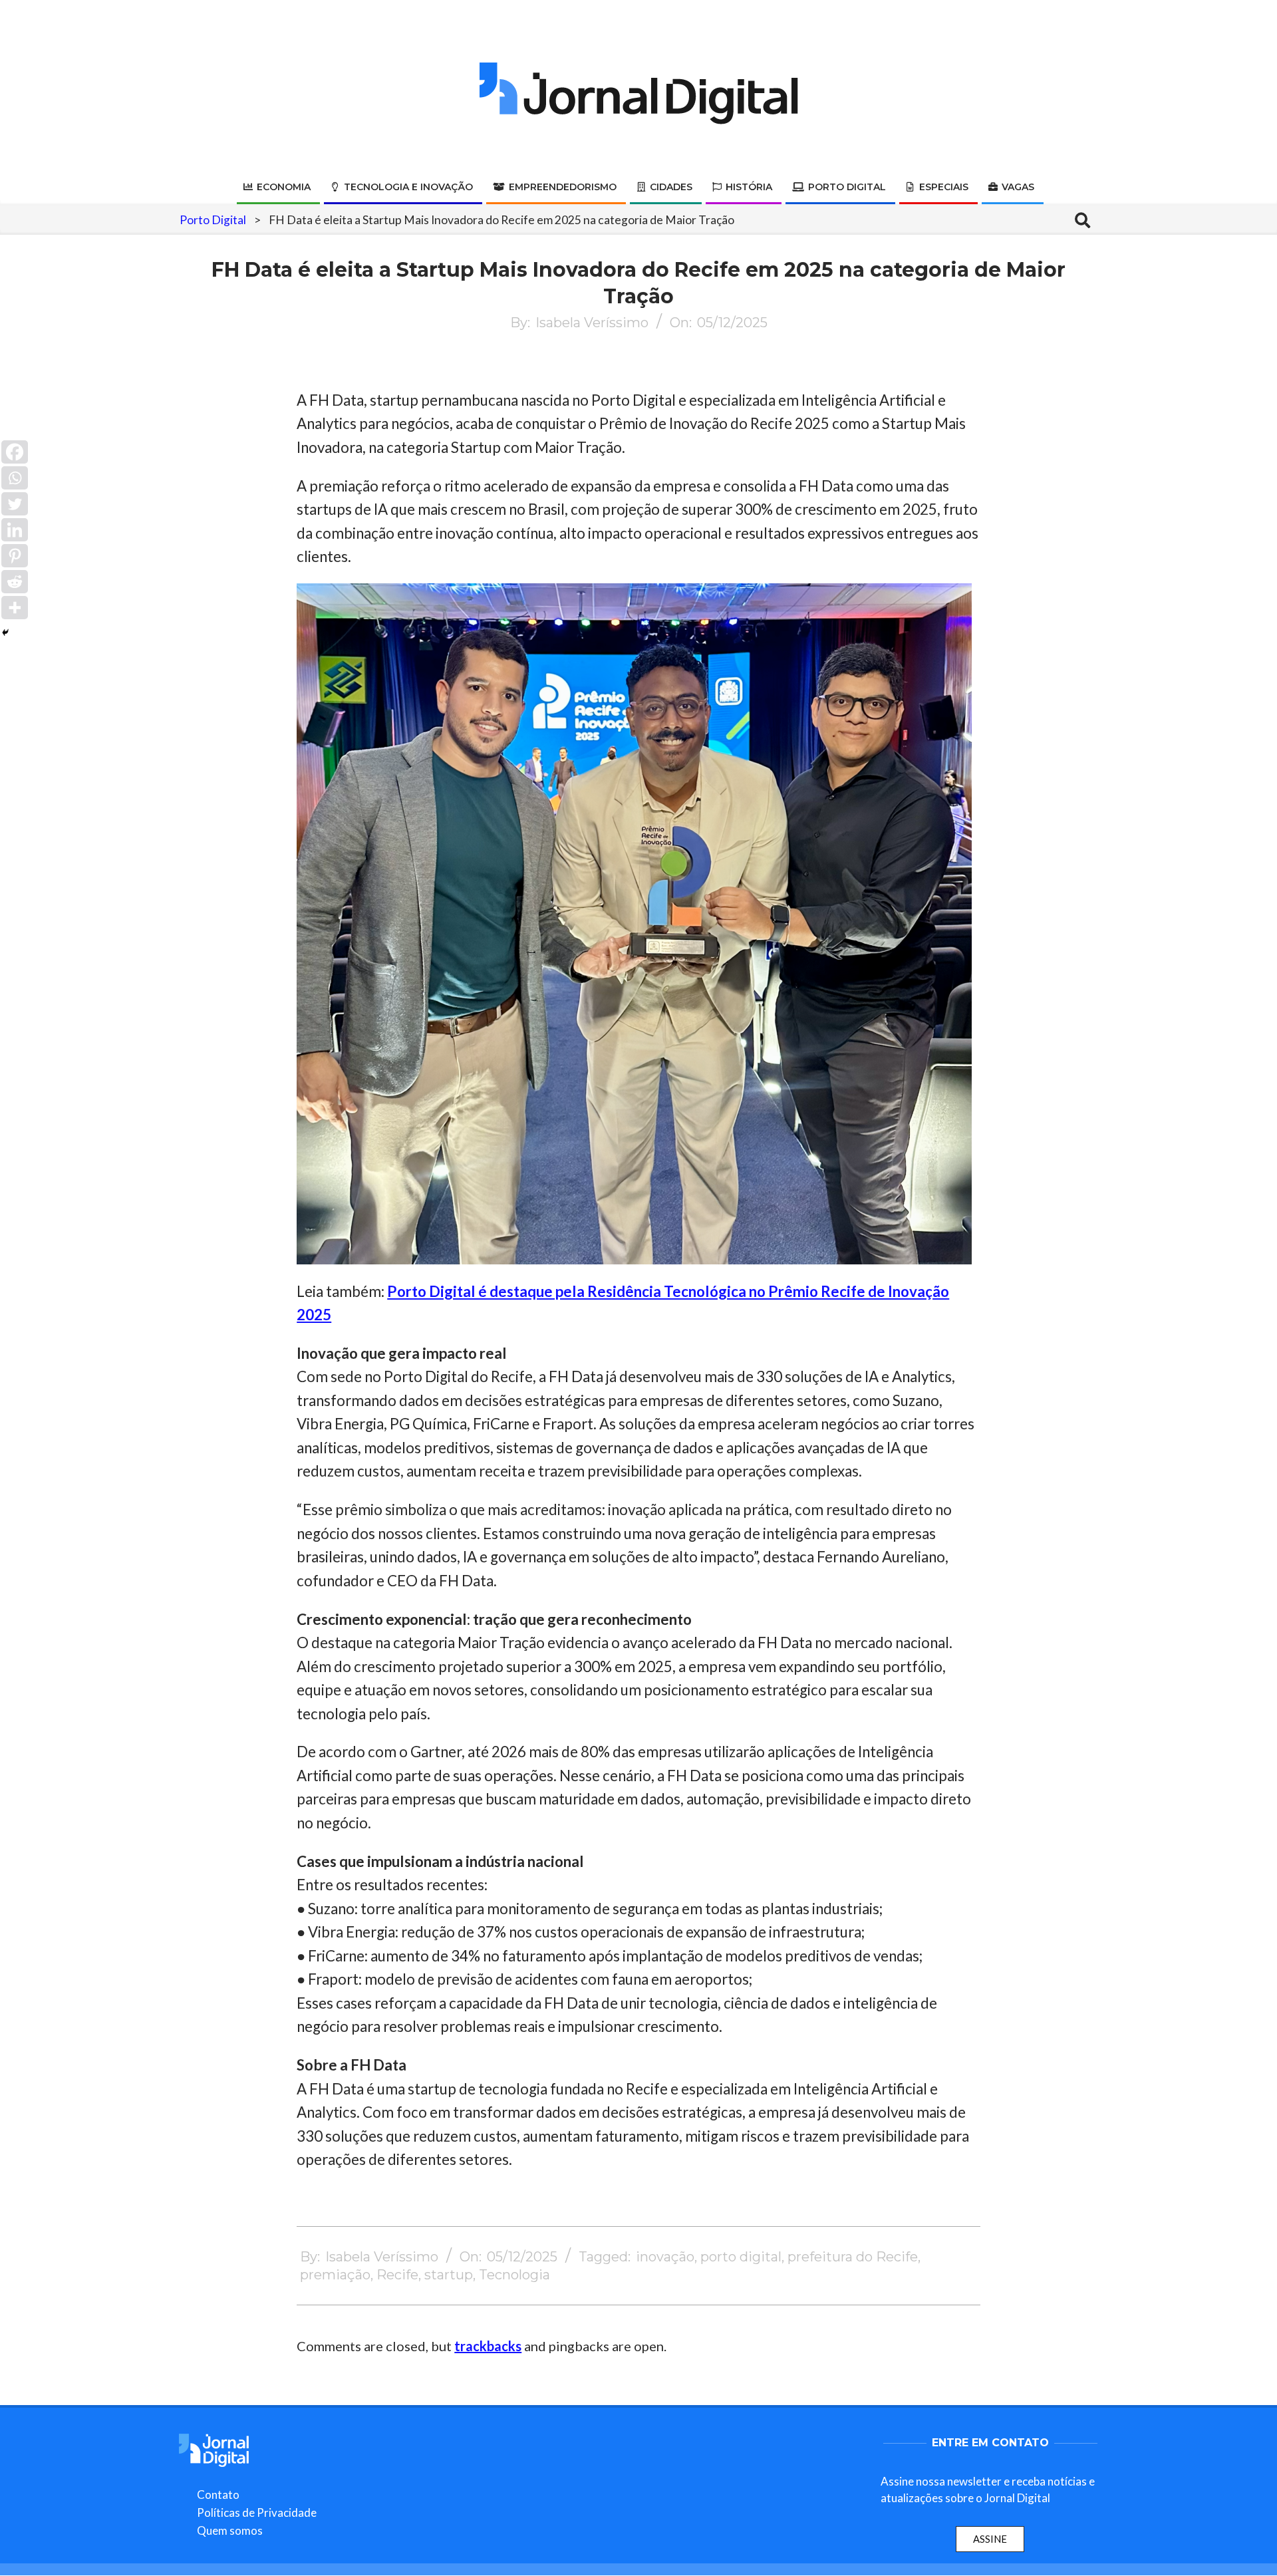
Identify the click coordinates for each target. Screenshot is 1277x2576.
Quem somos (230, 2530)
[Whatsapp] (15, 478)
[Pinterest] (15, 556)
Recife (397, 2275)
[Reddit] (15, 582)
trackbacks (488, 2346)
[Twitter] (15, 504)
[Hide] (5, 633)
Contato (218, 2495)
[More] (15, 608)
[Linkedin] (15, 530)
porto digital (741, 2257)
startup (449, 2275)
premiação (335, 2275)
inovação (665, 2257)
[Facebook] (15, 452)
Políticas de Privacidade (257, 2512)
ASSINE (990, 2539)
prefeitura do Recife (853, 2257)
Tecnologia (514, 2275)
